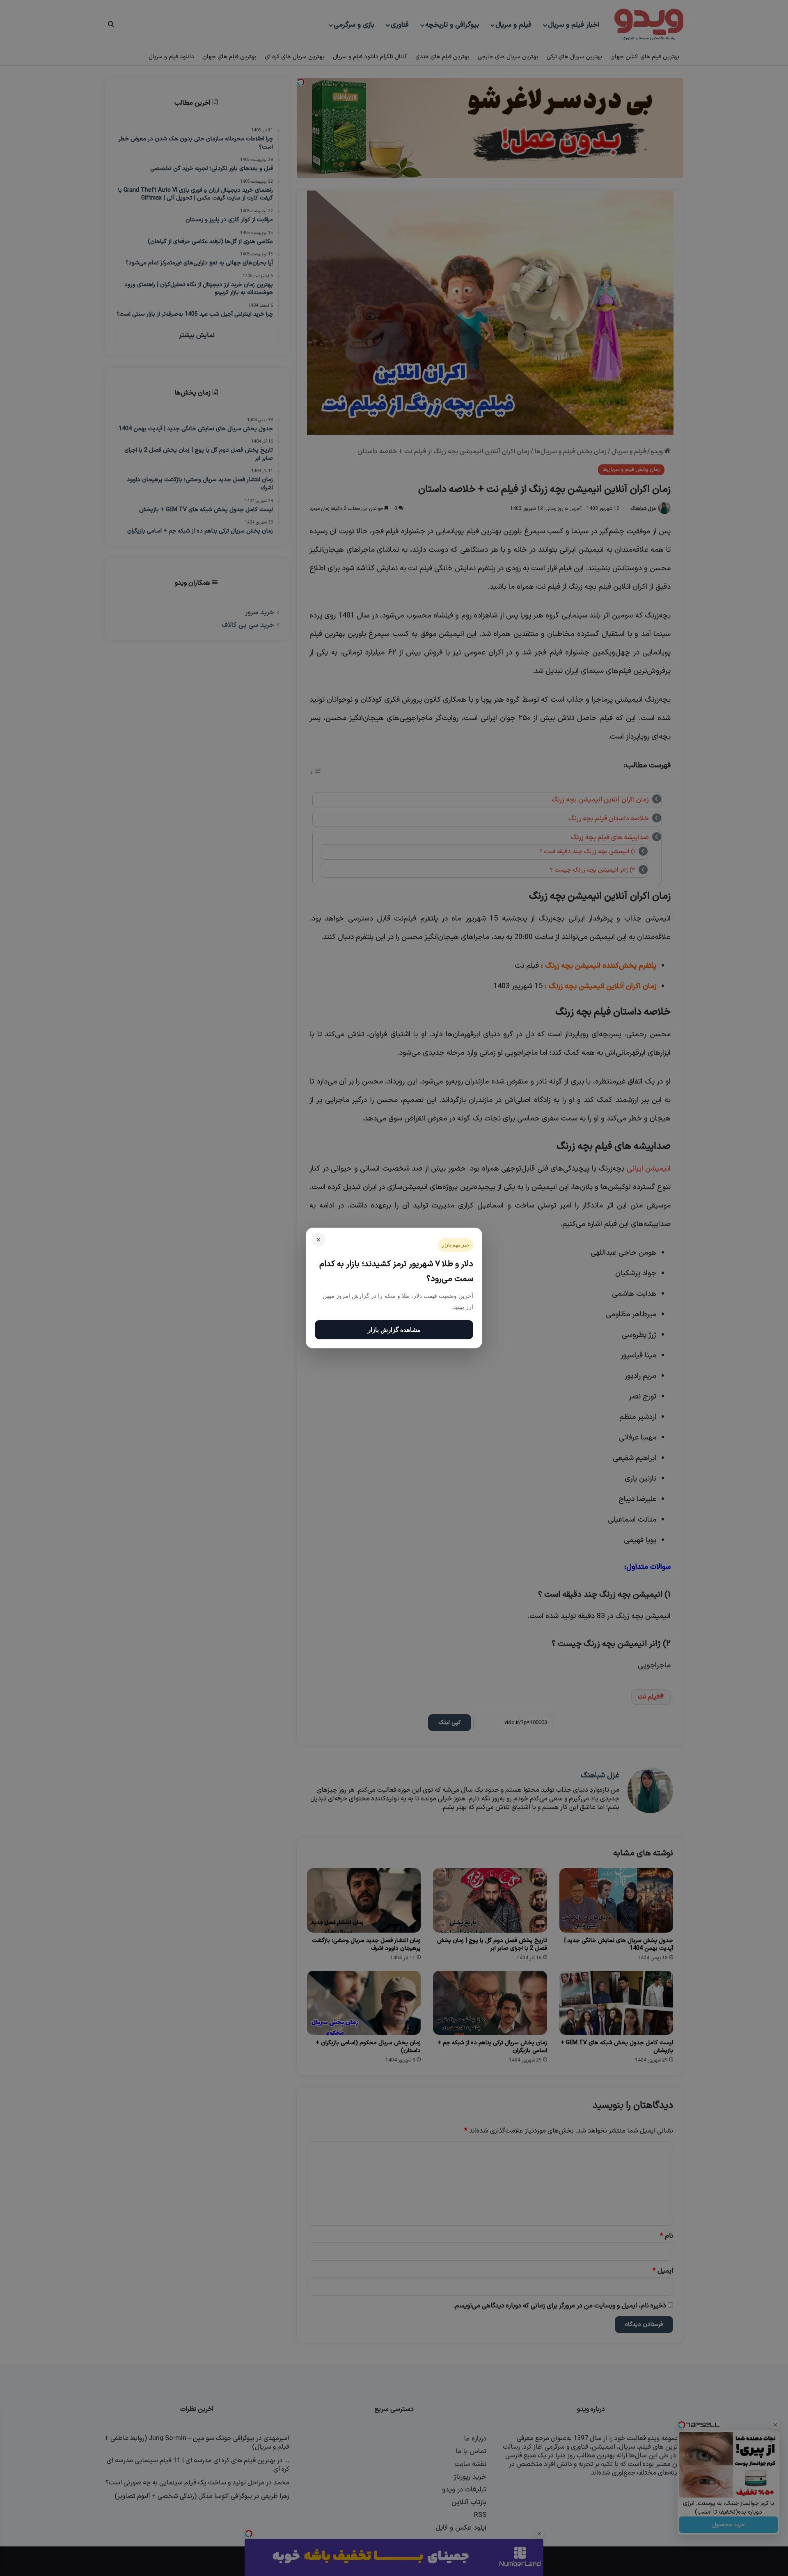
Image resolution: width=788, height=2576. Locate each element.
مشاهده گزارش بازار (394, 1330)
